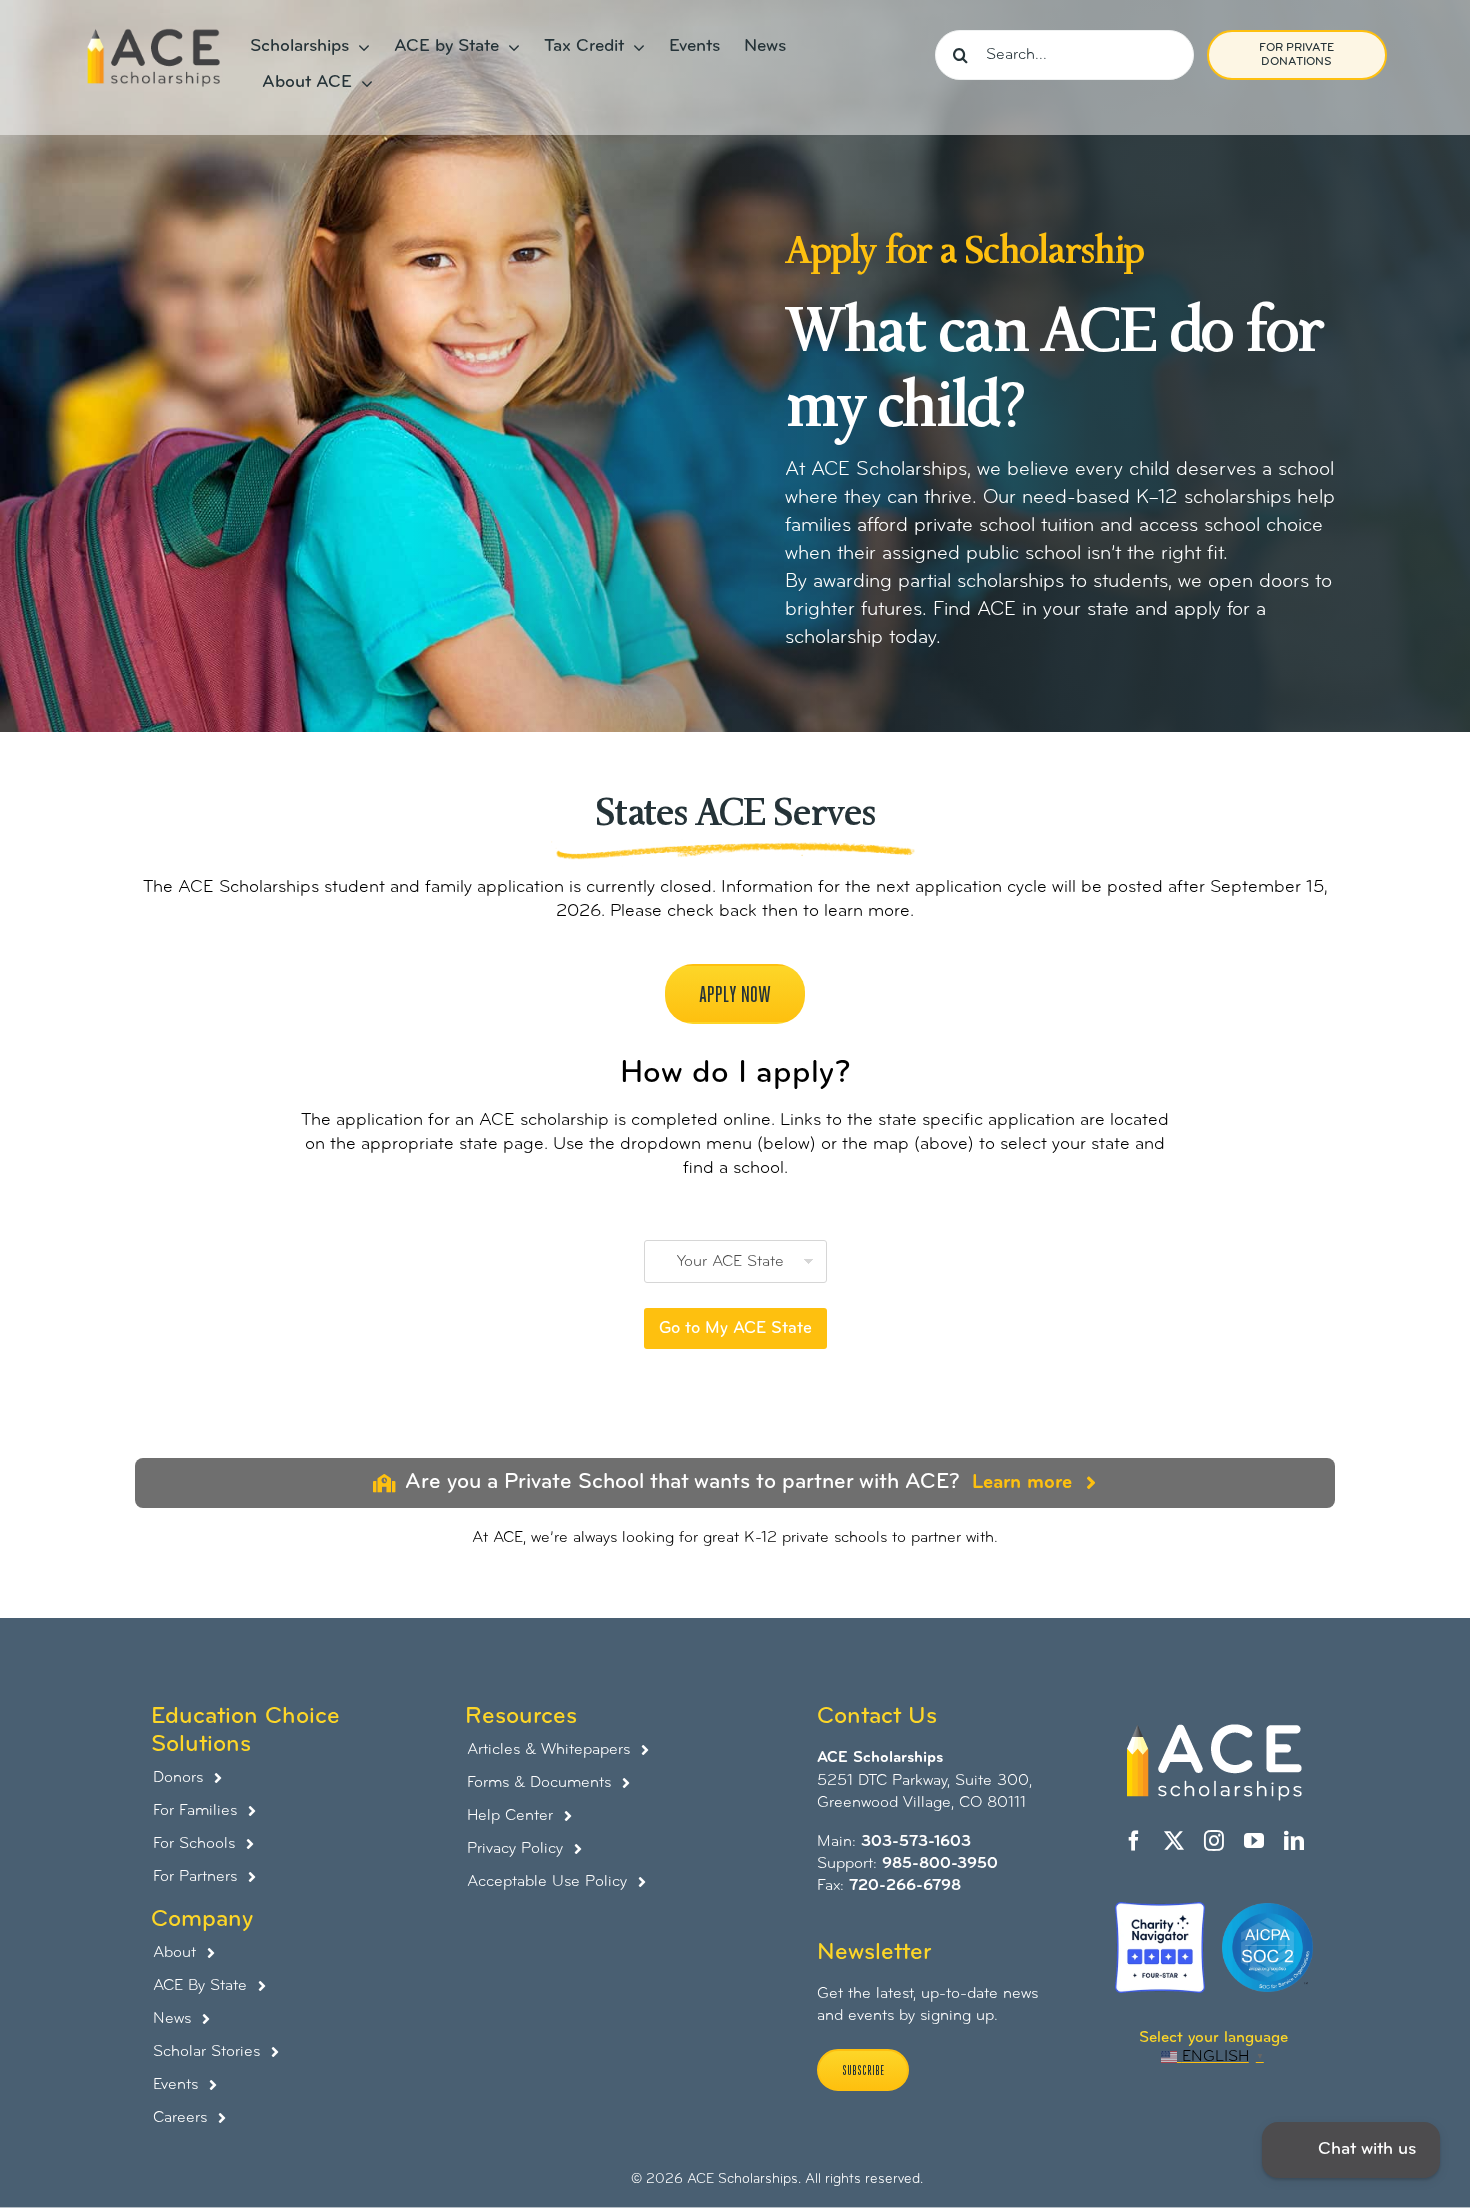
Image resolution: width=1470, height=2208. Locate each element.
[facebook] (1134, 1841)
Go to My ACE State (735, 1328)
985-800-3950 (940, 1864)
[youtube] (1254, 1841)
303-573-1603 (916, 1842)
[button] (1351, 2150)
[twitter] (1174, 1841)
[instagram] (1214, 1841)
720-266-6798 (905, 1886)
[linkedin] (1294, 1841)
